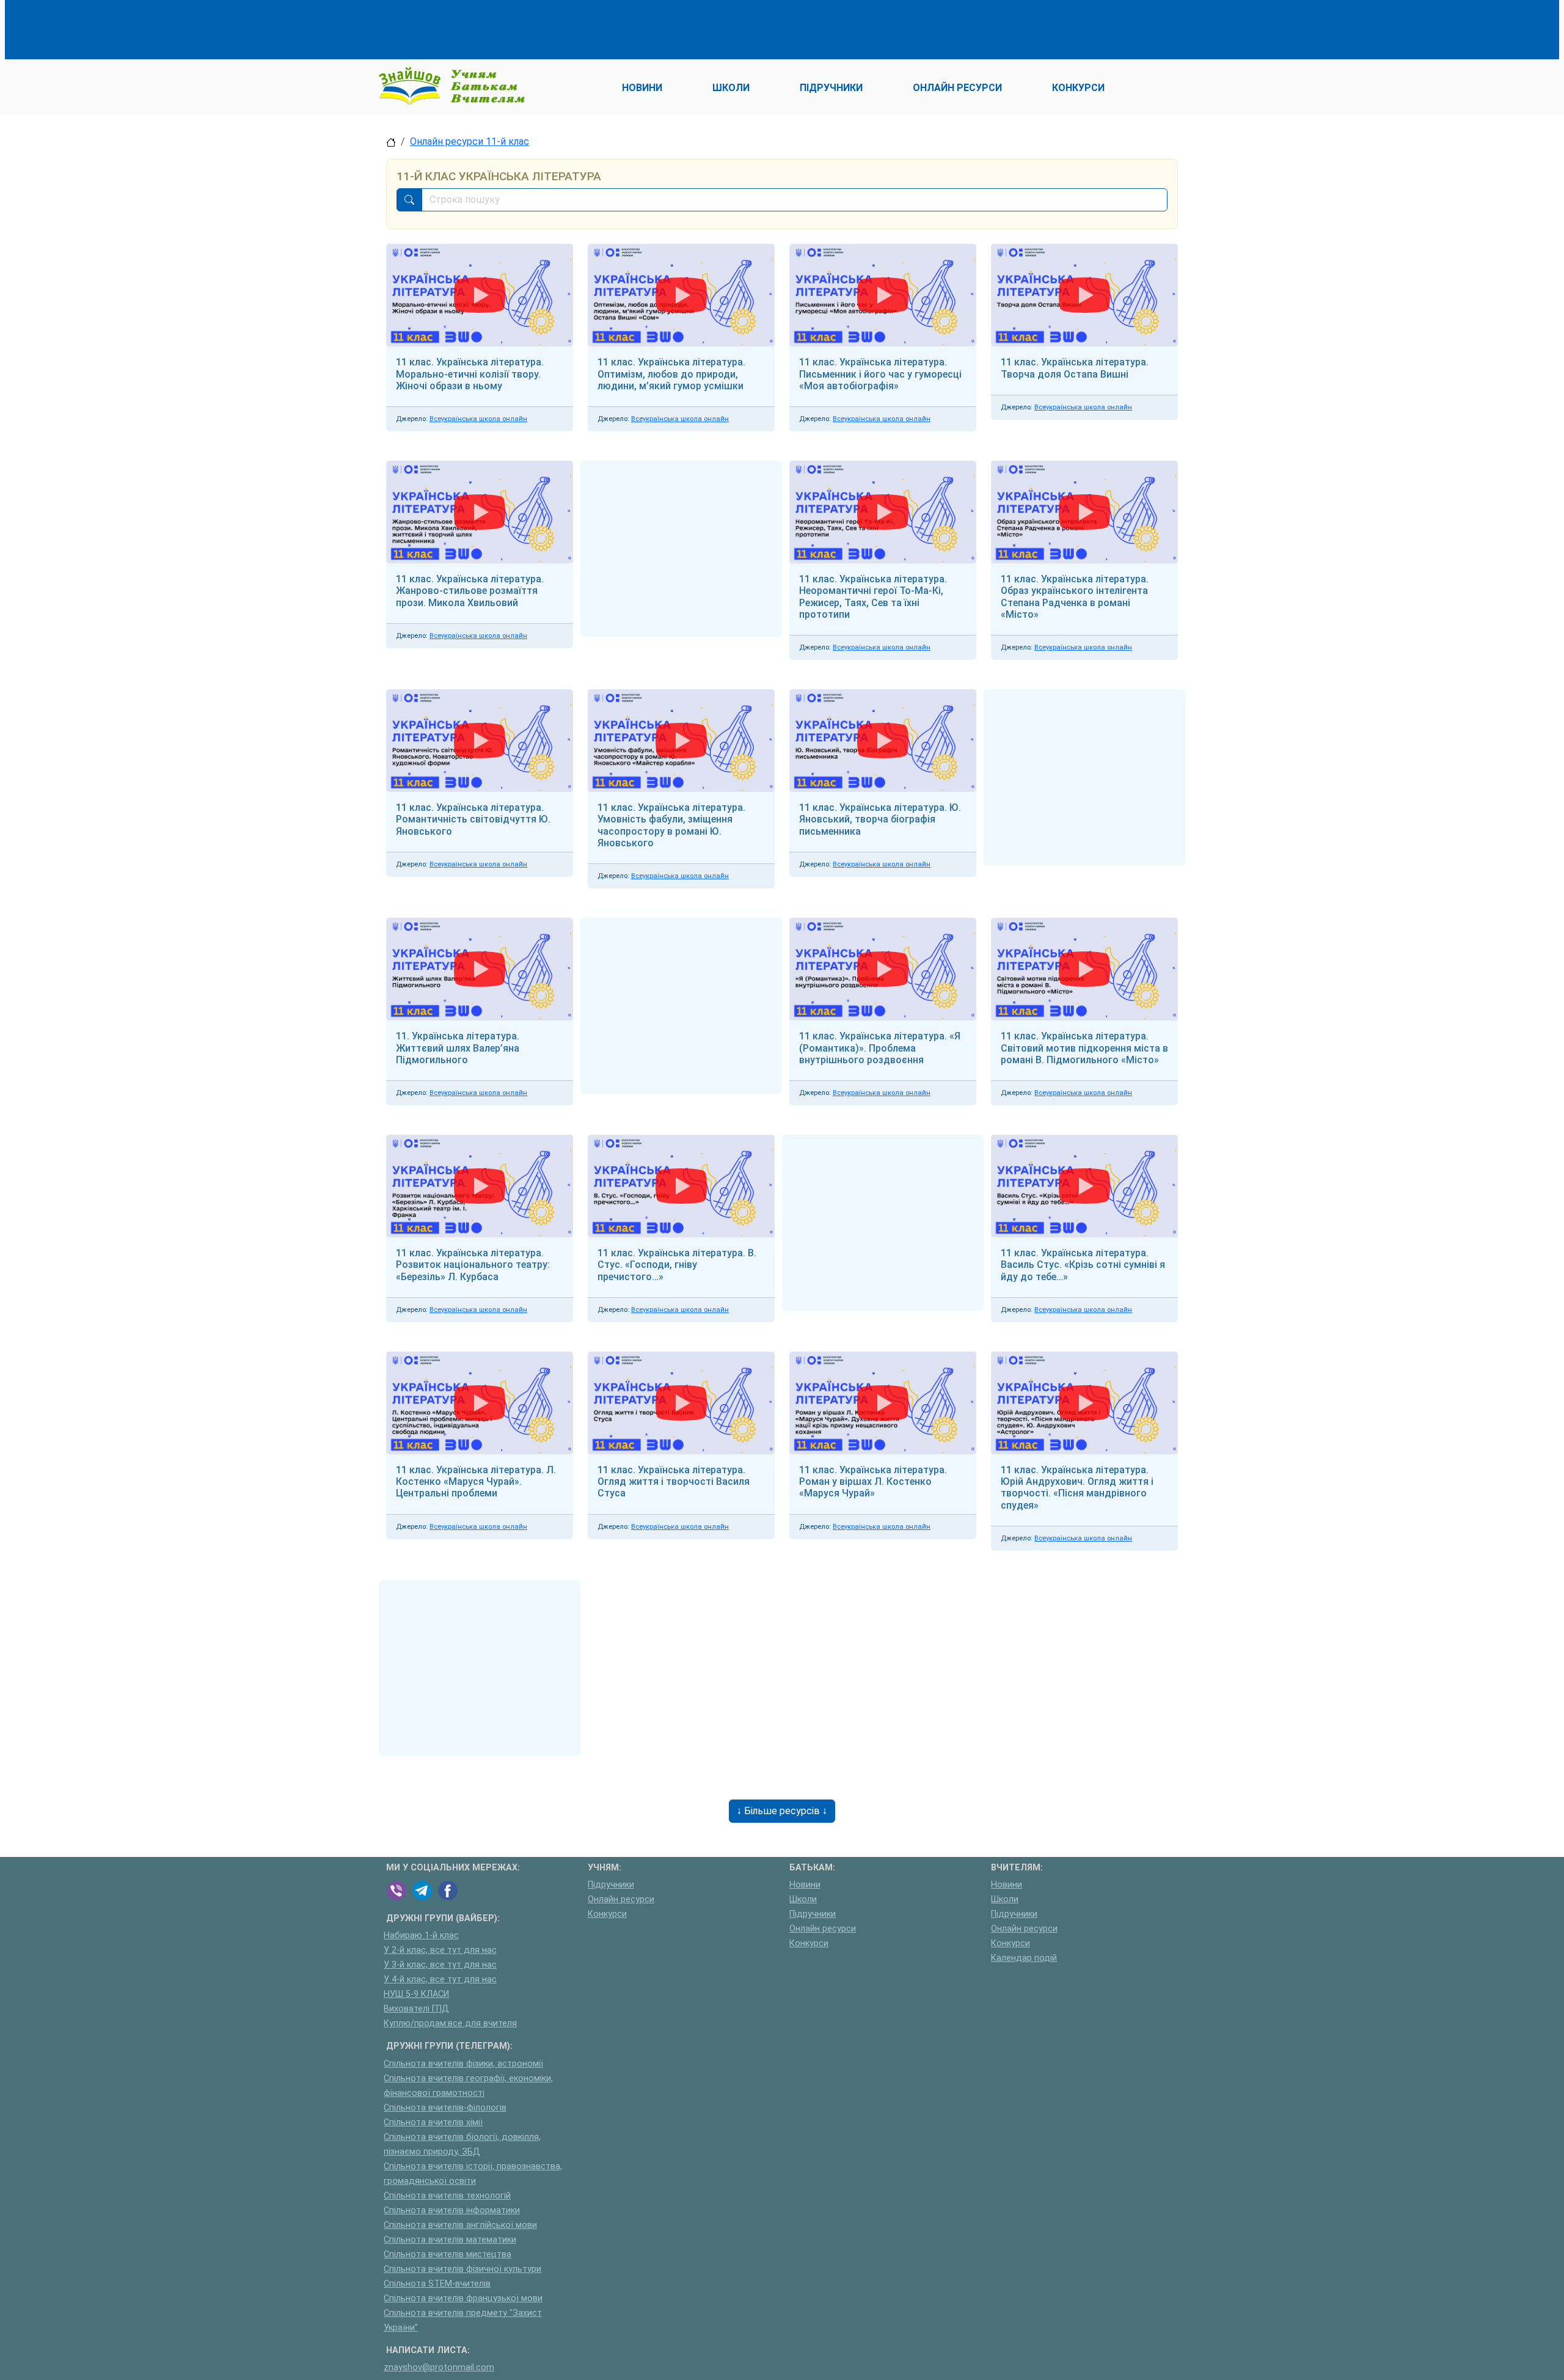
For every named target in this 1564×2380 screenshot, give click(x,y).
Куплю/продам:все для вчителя (450, 2023)
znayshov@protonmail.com (439, 2367)
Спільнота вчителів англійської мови (460, 2225)
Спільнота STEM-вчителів (437, 2284)
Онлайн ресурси (621, 1899)
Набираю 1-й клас (421, 1935)
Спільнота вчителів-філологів (445, 2108)
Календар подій (1024, 1958)
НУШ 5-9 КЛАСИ (416, 1994)
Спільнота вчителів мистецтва (448, 2254)
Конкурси (607, 1914)
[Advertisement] (608, 27)
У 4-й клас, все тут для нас (440, 1979)
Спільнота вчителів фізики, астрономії (463, 2064)
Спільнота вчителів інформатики (452, 2210)
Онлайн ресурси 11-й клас (470, 141)
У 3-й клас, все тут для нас (440, 1965)
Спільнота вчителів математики (450, 2240)
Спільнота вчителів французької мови (463, 2298)
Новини (805, 1885)
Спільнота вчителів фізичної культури (462, 2269)
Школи (803, 1899)
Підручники (611, 1885)
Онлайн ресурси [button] (957, 88)
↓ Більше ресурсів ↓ (782, 1811)
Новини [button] (642, 88)
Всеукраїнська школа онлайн (478, 419)
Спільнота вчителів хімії (433, 2122)
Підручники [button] (831, 88)
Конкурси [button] (1078, 88)
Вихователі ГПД (416, 2009)
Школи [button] (731, 88)
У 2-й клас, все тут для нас (440, 1950)
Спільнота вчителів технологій (447, 2196)
